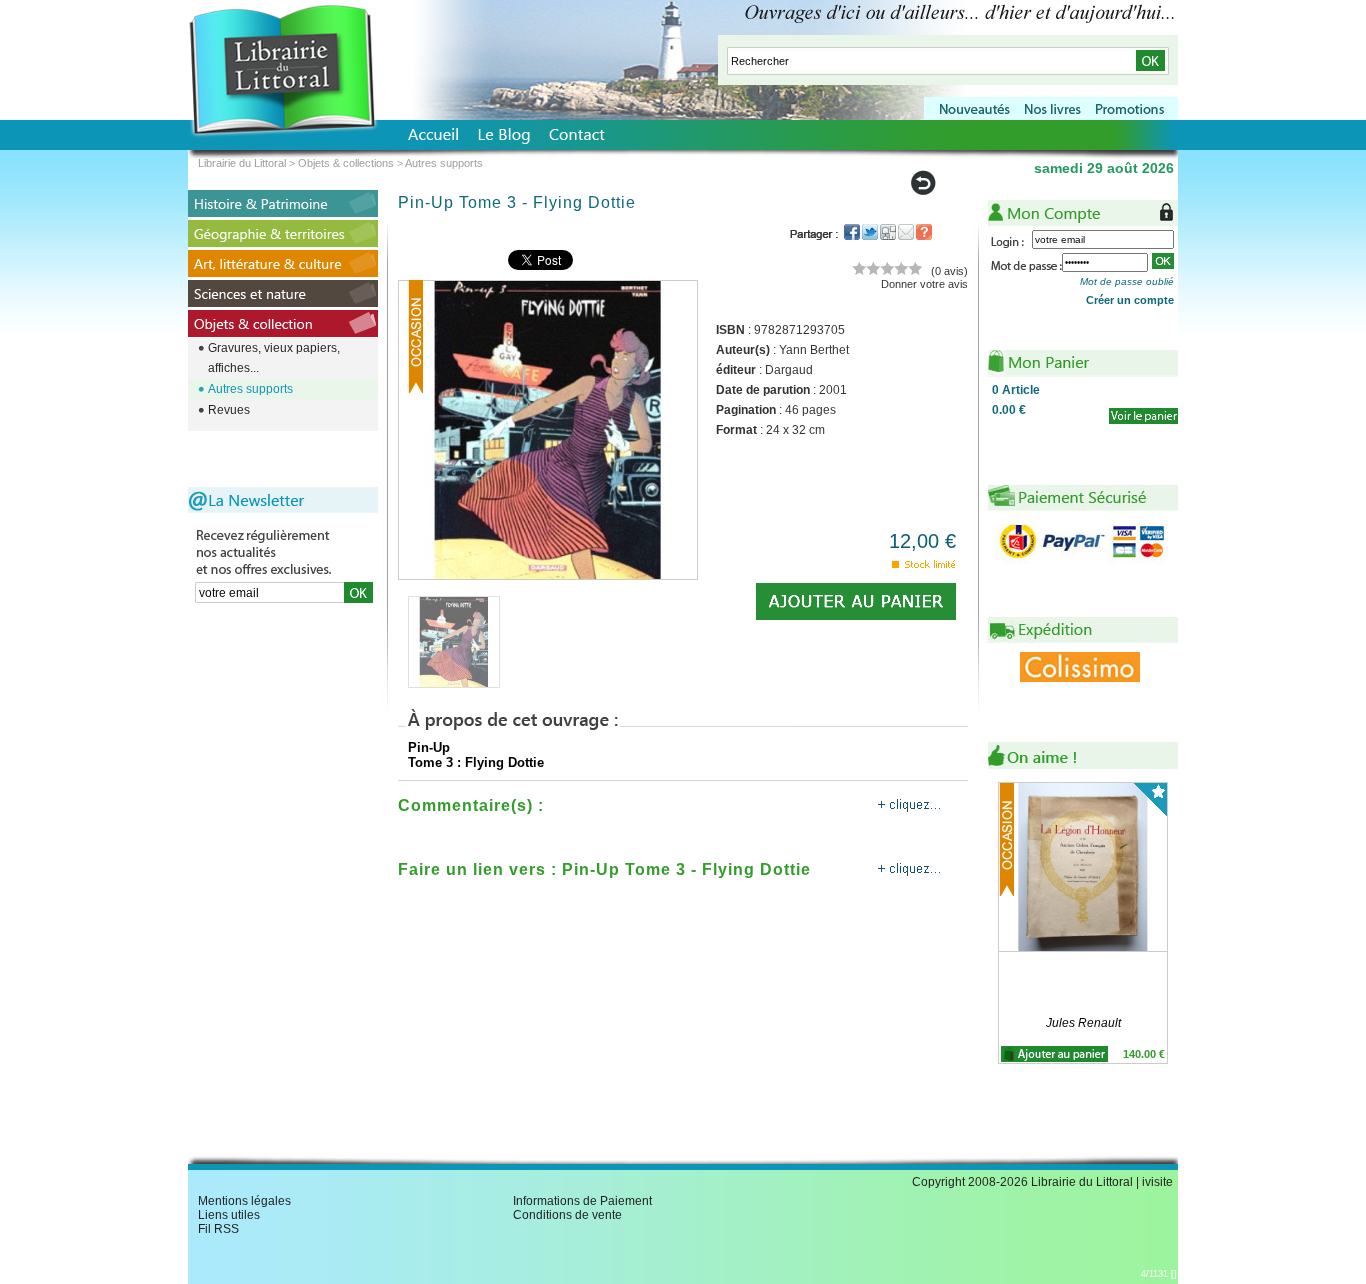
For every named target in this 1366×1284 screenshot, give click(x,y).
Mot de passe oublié (1127, 281)
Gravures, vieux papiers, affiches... (274, 358)
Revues (229, 410)
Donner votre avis (924, 284)
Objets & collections (346, 163)
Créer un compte (1130, 300)
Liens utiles (229, 1215)
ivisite (1157, 1182)
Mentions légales (244, 1201)
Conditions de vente (567, 1215)
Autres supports (250, 389)
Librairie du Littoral (242, 163)
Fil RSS (218, 1229)
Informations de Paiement (582, 1201)
